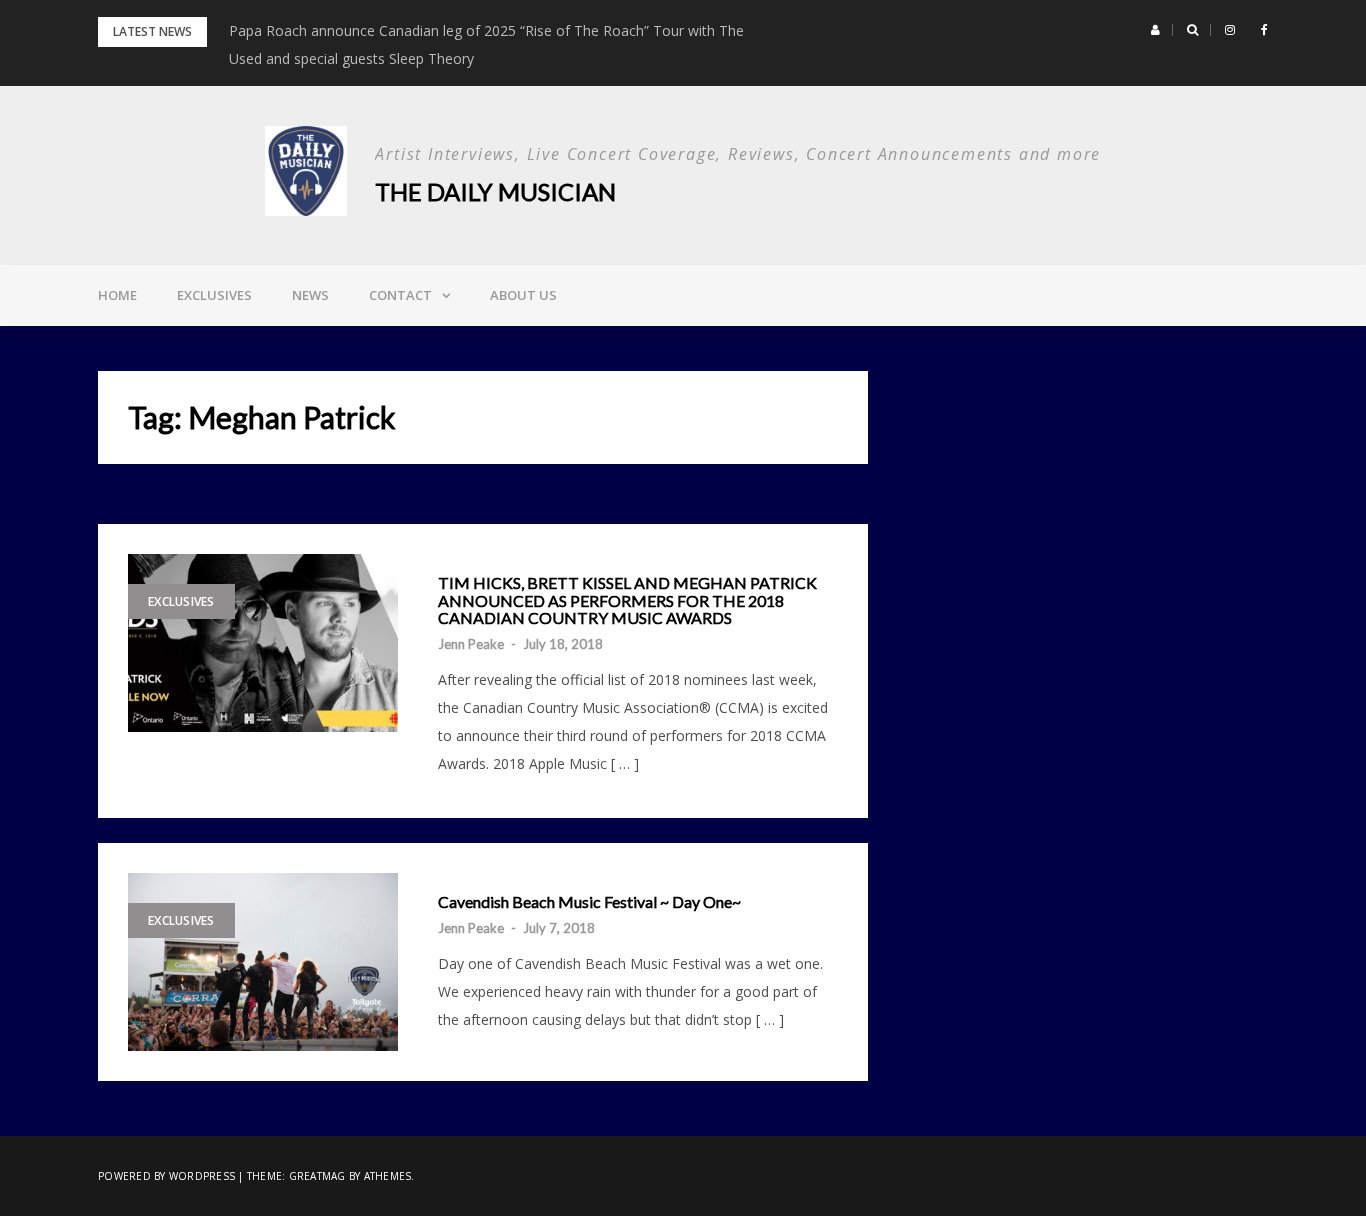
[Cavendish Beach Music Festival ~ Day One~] (263, 962)
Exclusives (214, 295)
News (310, 295)
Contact (400, 295)
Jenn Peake (471, 644)
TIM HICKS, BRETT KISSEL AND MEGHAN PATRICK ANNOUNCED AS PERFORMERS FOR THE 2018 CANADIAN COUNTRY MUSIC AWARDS (627, 600)
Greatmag (317, 1176)
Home (117, 295)
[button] (1155, 30)
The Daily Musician (495, 191)
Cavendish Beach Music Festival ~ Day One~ (589, 902)
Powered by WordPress (166, 1176)
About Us (523, 295)
